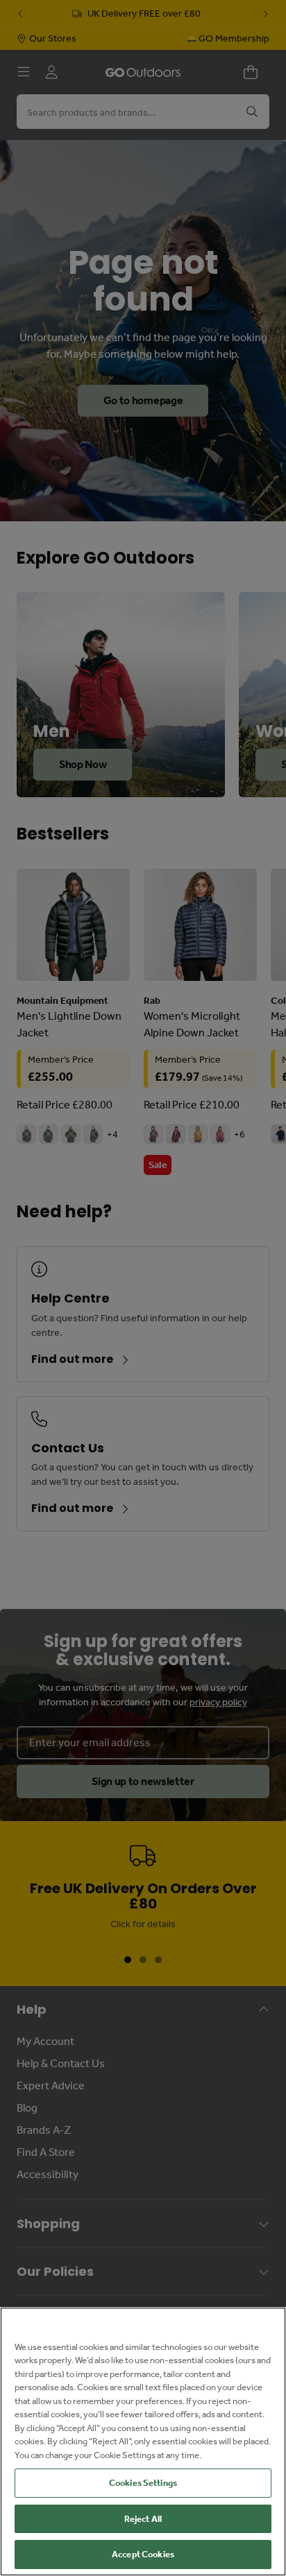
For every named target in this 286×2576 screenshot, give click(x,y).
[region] (143, 2442)
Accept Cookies (143, 2554)
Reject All (143, 2519)
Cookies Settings (143, 2483)
